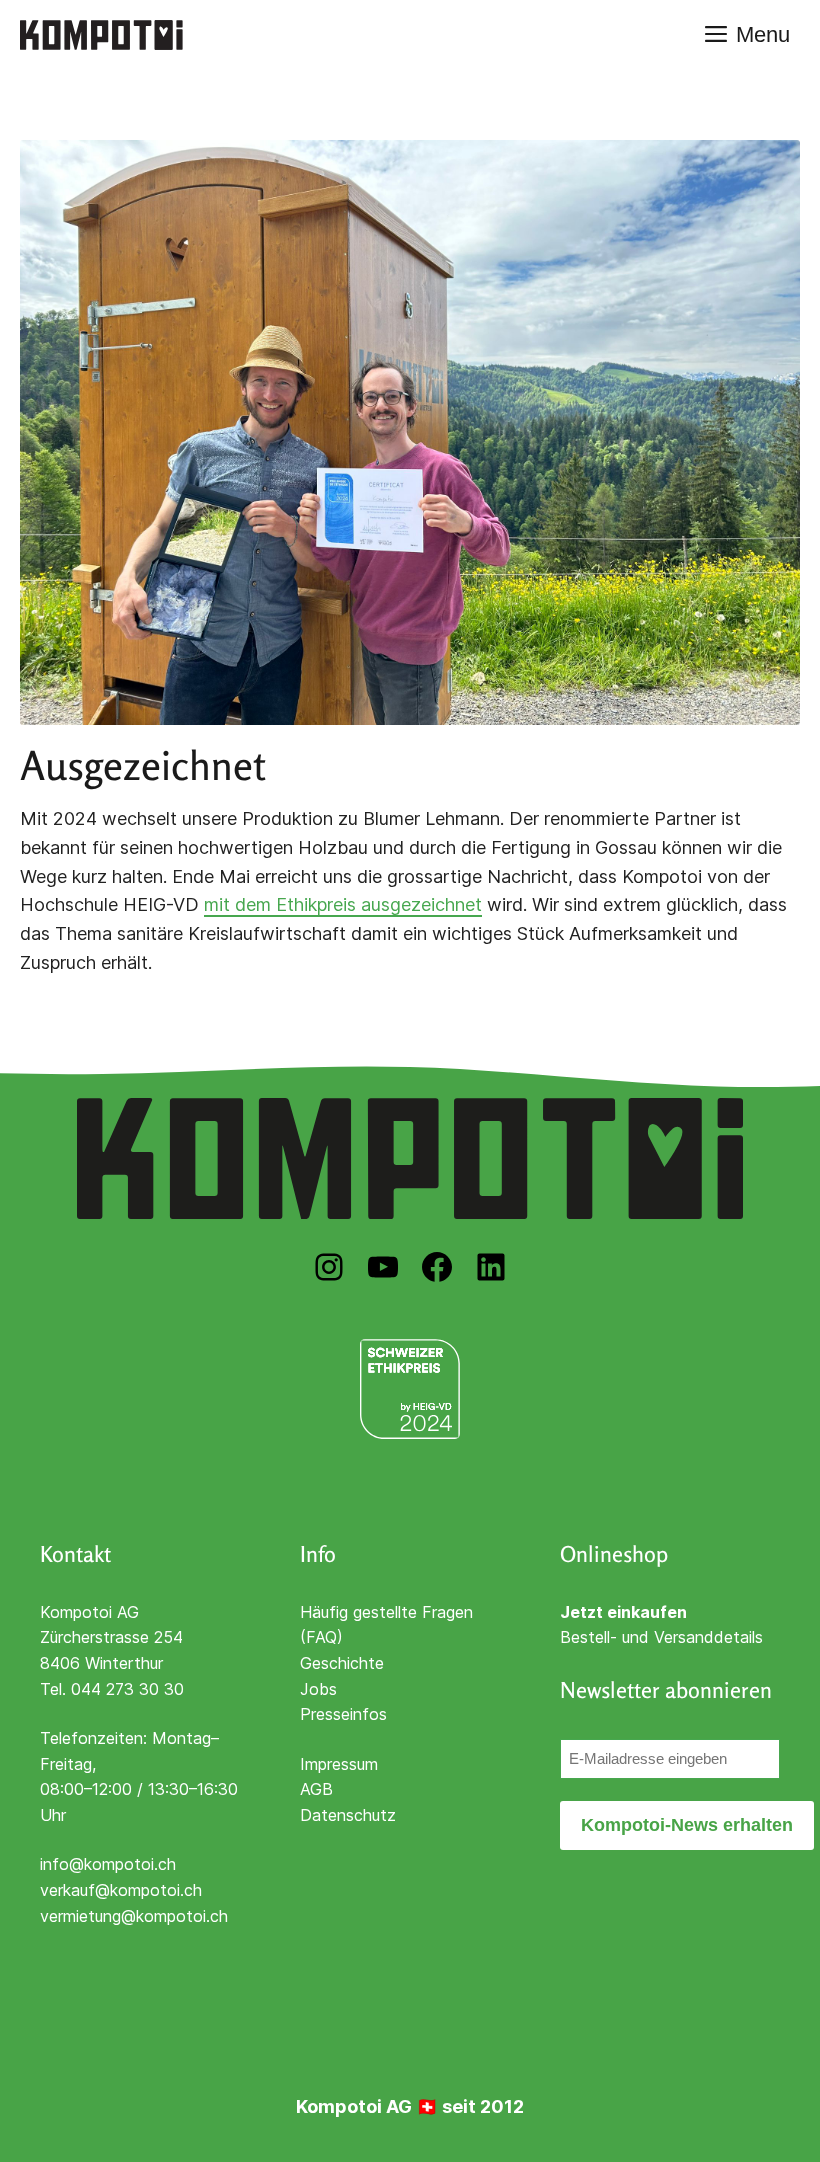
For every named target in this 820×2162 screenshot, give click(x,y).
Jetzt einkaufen (623, 1612)
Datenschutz (348, 1815)
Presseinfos (343, 1714)
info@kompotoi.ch (108, 1864)
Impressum (339, 1764)
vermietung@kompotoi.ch (134, 1916)
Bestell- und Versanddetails (661, 1637)
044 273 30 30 (127, 1689)
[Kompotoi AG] (101, 35)
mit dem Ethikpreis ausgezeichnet (343, 904)
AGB (316, 1789)
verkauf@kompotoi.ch (121, 1890)
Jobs (318, 1689)
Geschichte (342, 1663)
